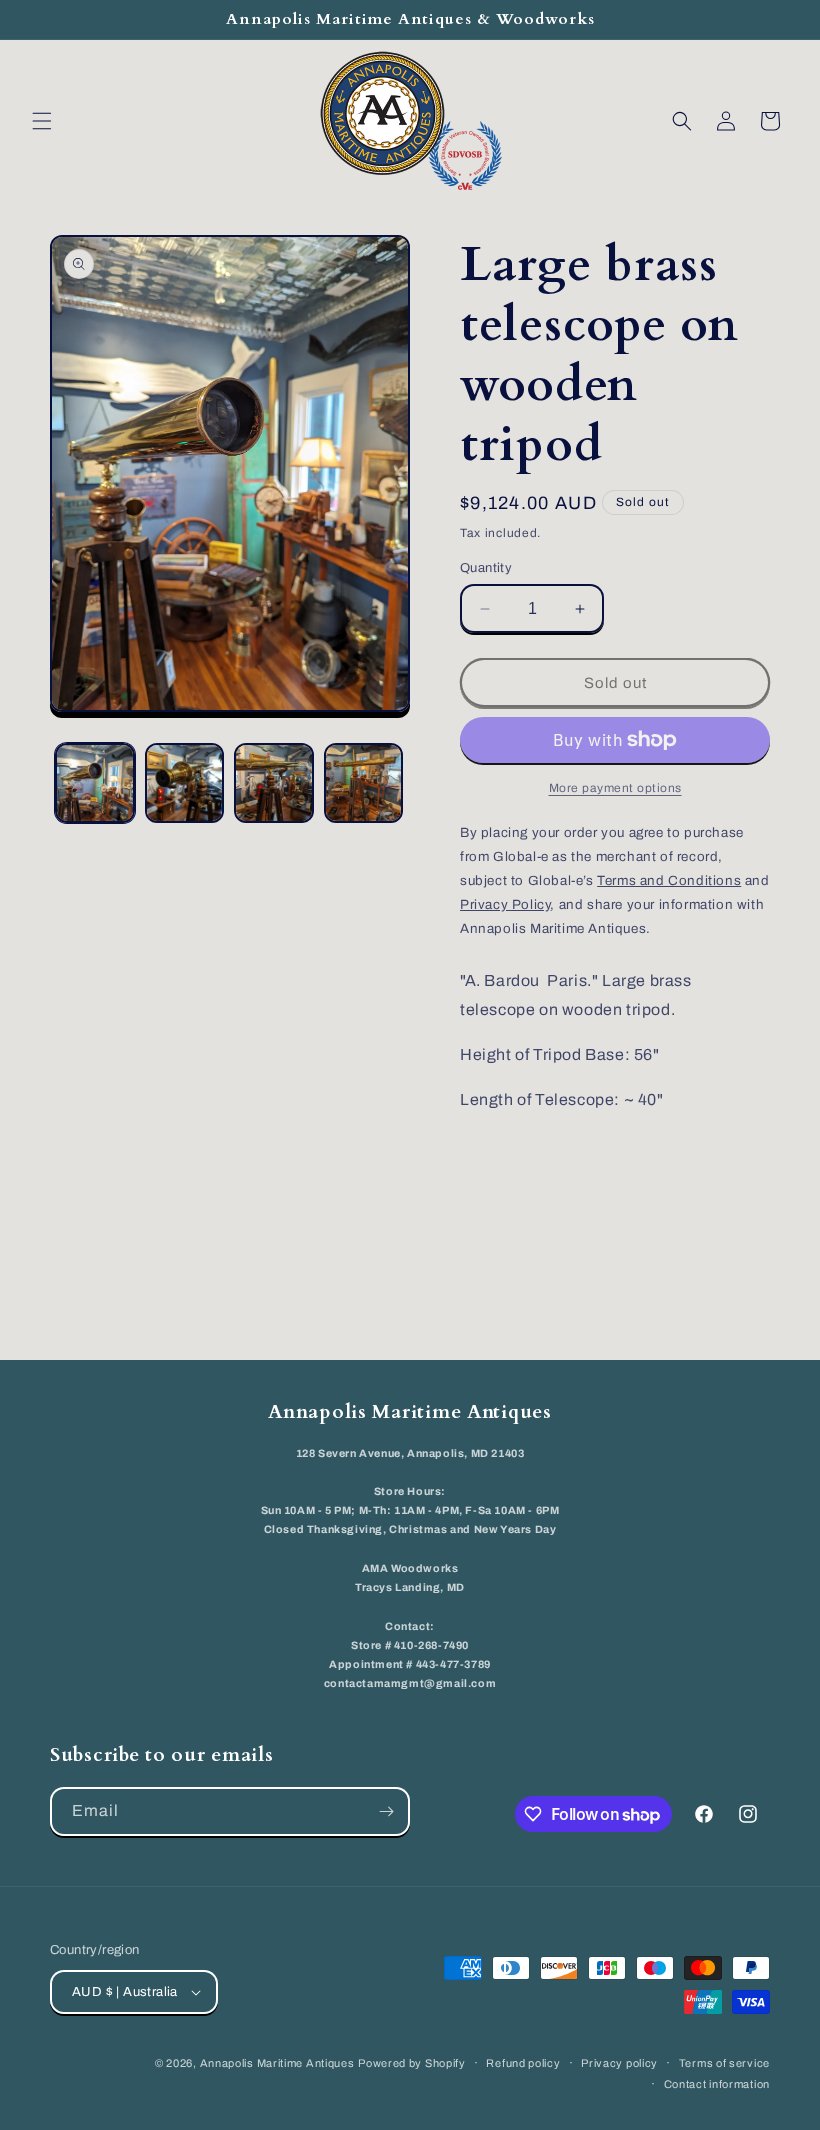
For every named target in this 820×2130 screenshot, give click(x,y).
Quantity (486, 568)
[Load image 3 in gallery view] (274, 783)
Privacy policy (619, 2063)
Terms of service (724, 2063)
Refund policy (523, 2063)
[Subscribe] (386, 1811)
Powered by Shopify (412, 2063)
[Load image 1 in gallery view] (95, 783)
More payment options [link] (615, 788)
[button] (42, 121)
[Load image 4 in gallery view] (364, 783)
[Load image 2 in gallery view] (185, 783)
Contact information (717, 2084)
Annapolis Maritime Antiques (277, 2063)
